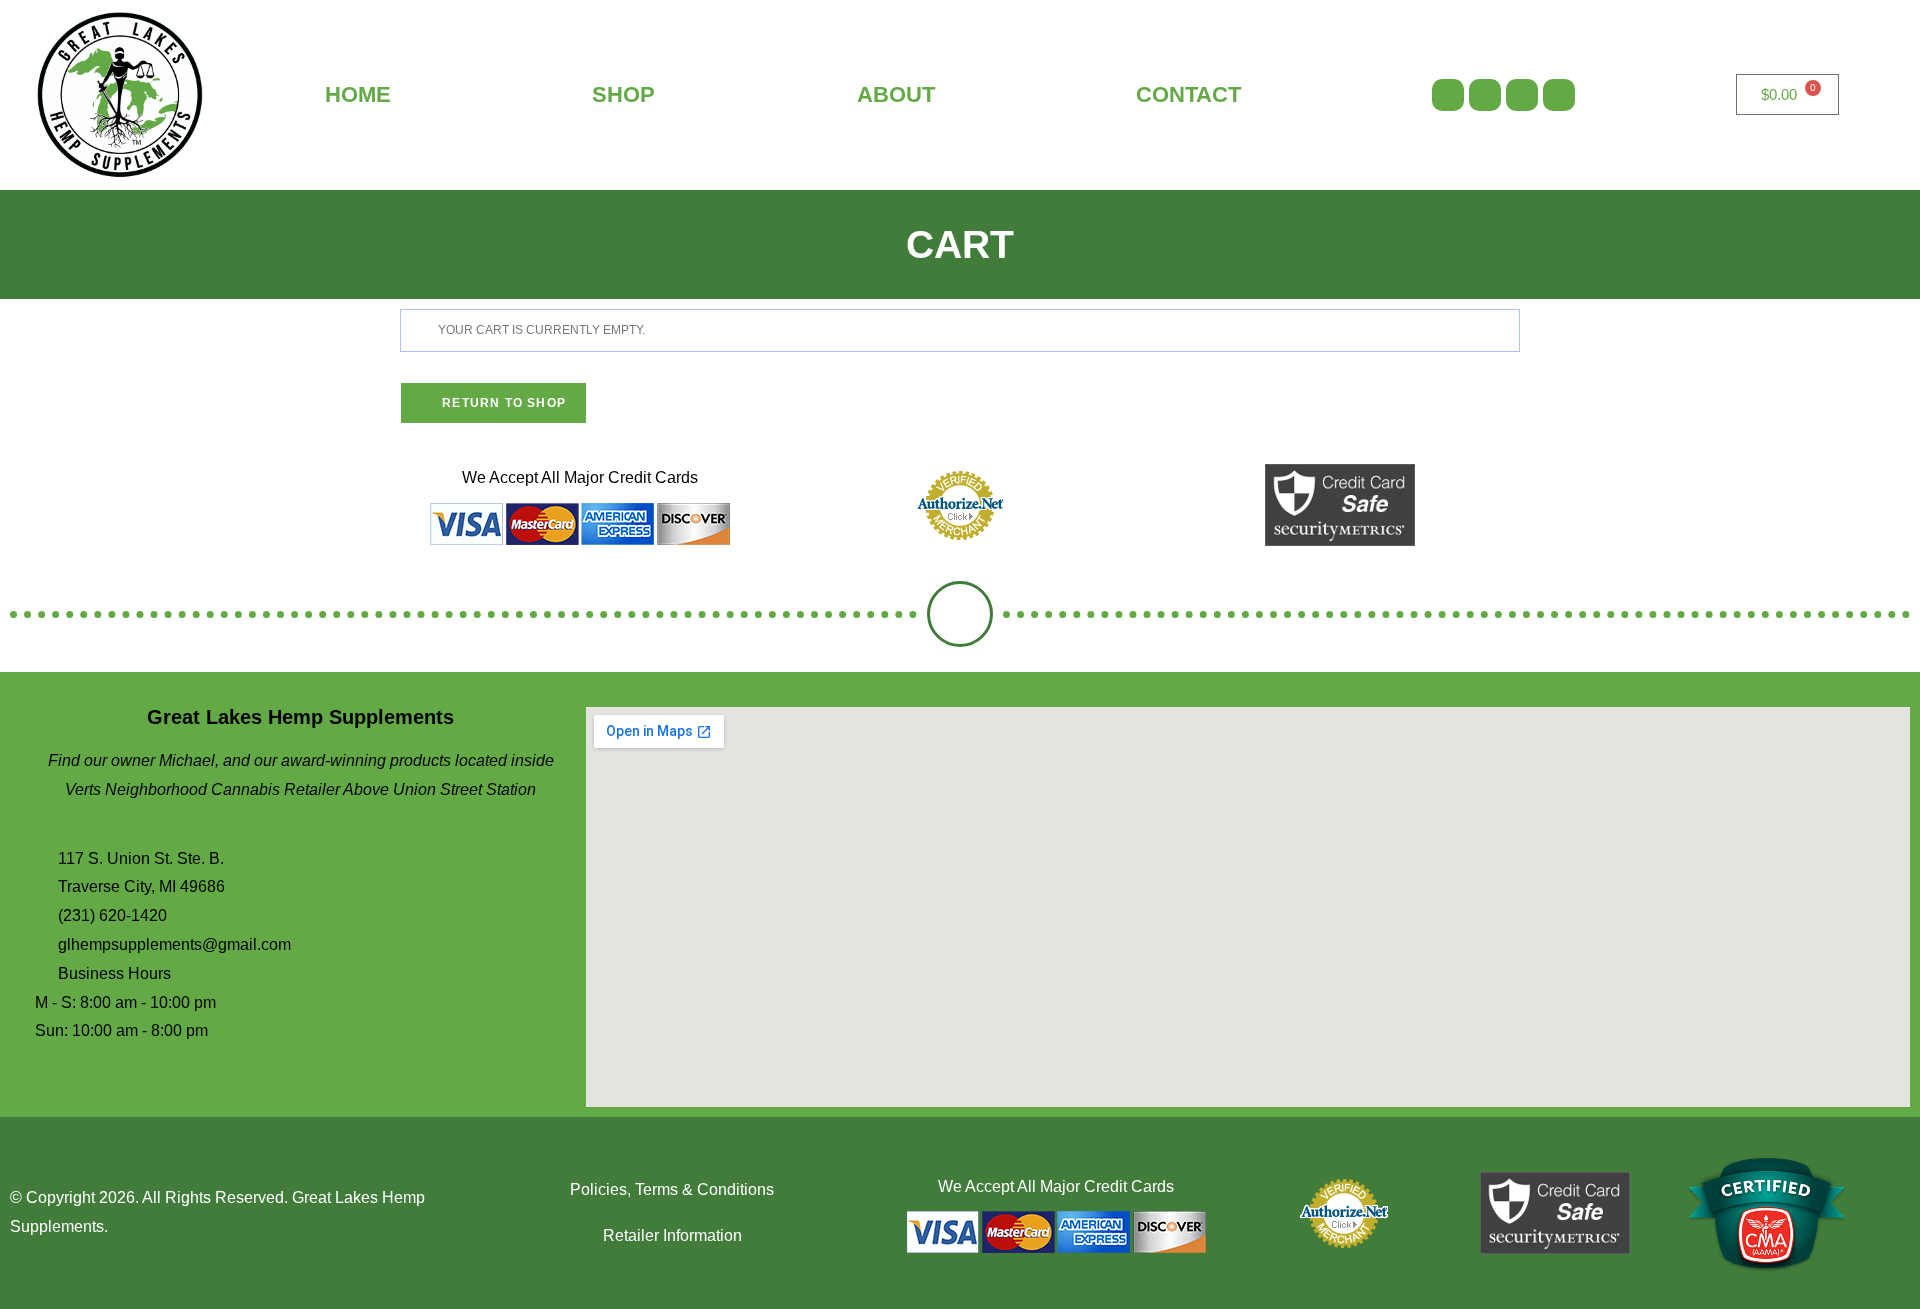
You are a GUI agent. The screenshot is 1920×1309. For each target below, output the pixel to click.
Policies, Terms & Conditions (672, 1189)
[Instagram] (1485, 95)
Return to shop (502, 403)
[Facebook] (1448, 95)
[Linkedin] (1559, 95)
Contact (1188, 94)
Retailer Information (672, 1235)
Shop (623, 94)
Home (358, 94)
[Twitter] (1522, 95)
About (896, 94)
